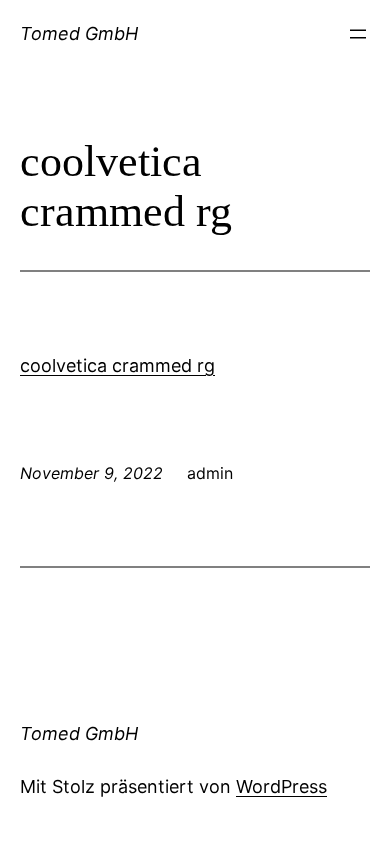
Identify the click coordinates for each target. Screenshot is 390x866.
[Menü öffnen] (358, 34)
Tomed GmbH (79, 33)
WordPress (281, 786)
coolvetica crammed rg (117, 365)
